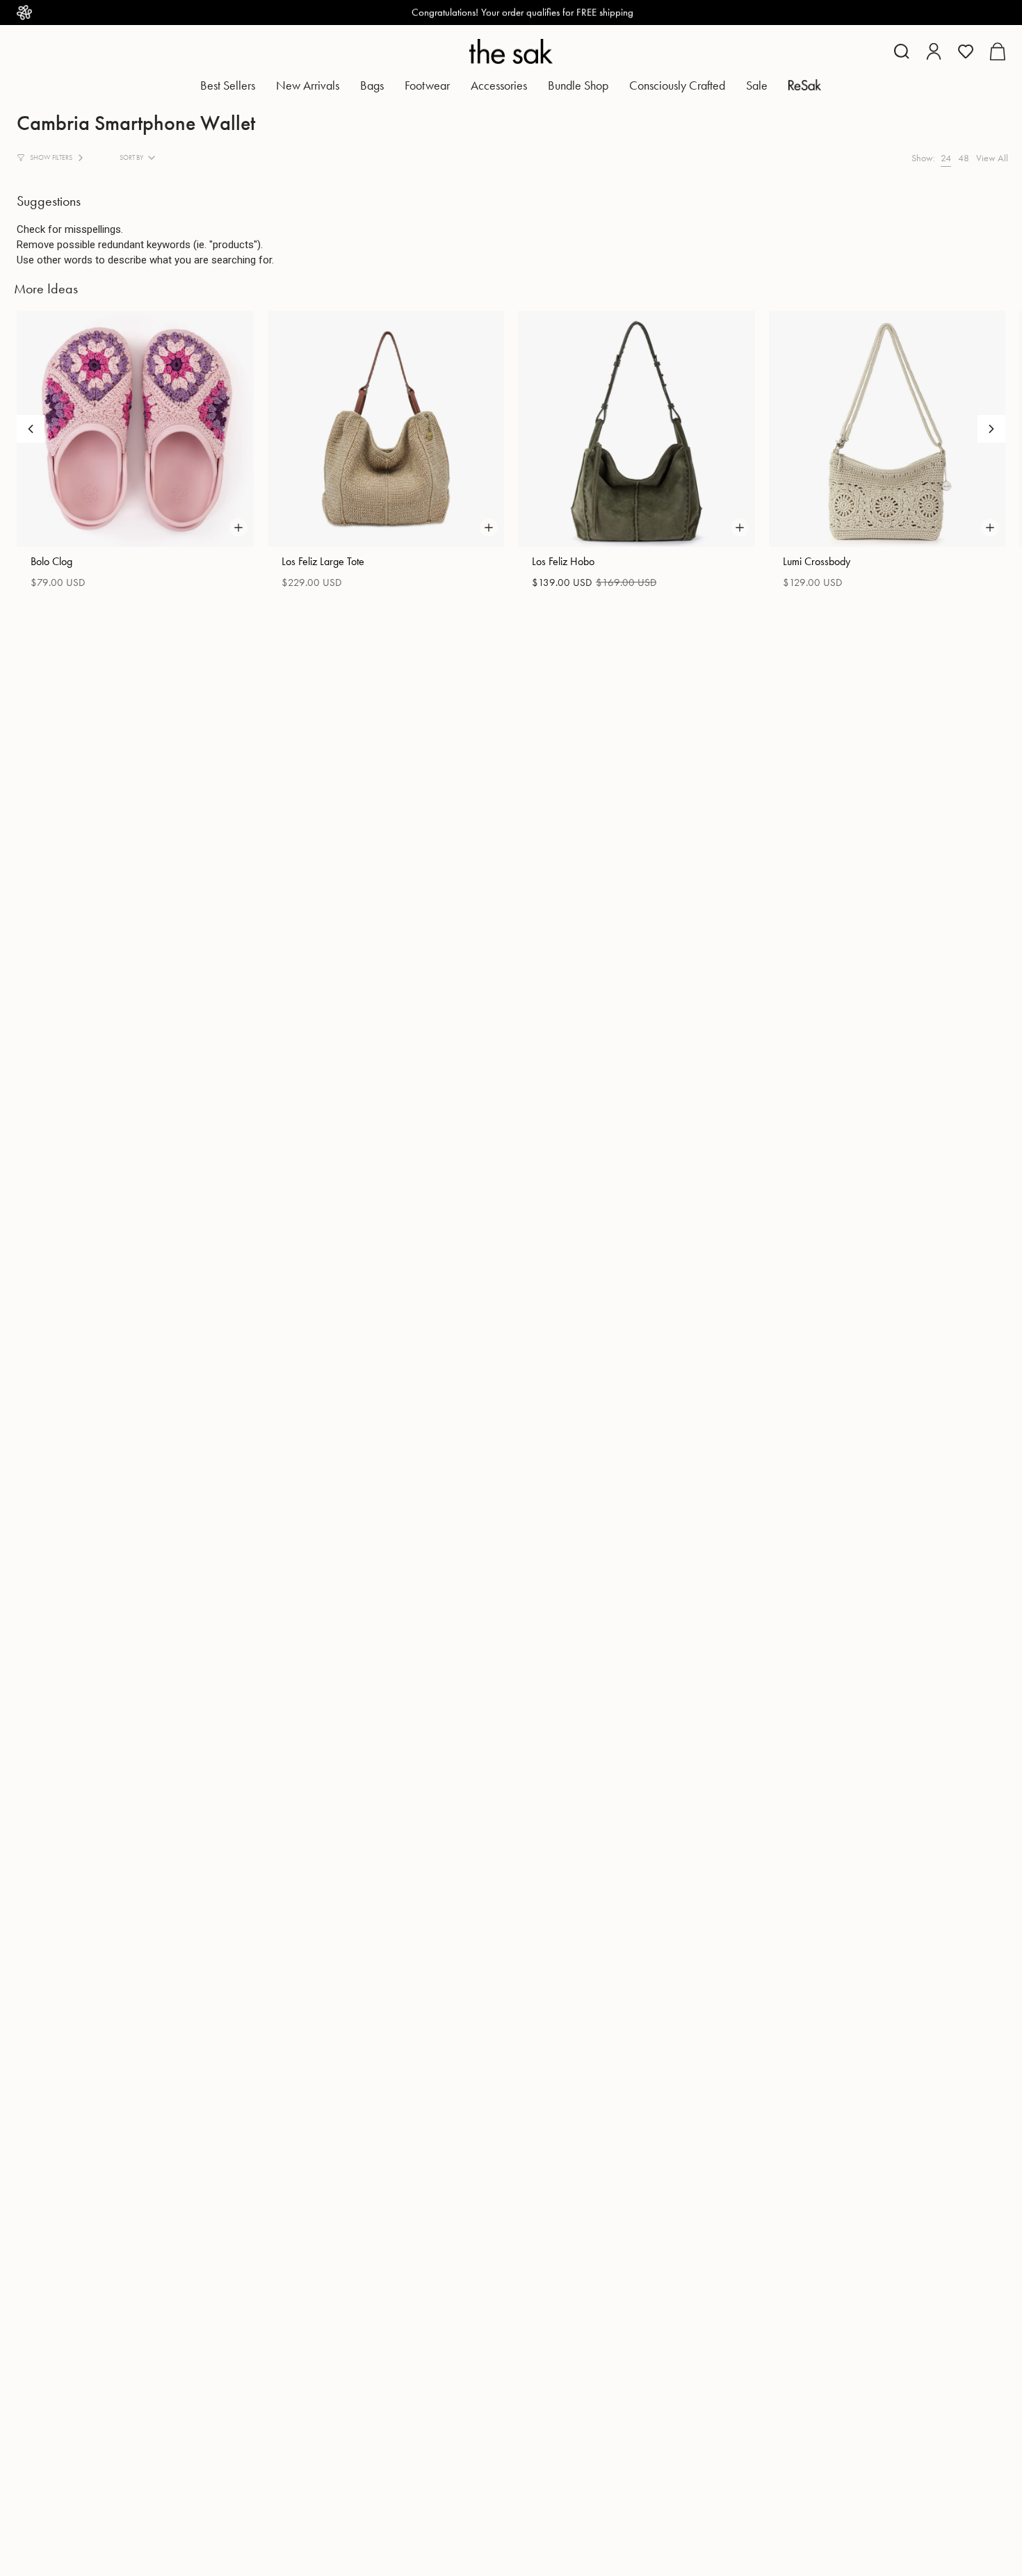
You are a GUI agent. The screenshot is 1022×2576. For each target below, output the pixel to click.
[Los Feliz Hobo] (636, 429)
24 (946, 158)
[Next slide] (991, 429)
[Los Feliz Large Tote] (386, 429)
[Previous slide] (31, 429)
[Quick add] (238, 528)
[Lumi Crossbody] (887, 429)
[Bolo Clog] (135, 429)
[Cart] (997, 51)
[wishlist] (966, 51)
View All (992, 158)
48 (964, 158)
